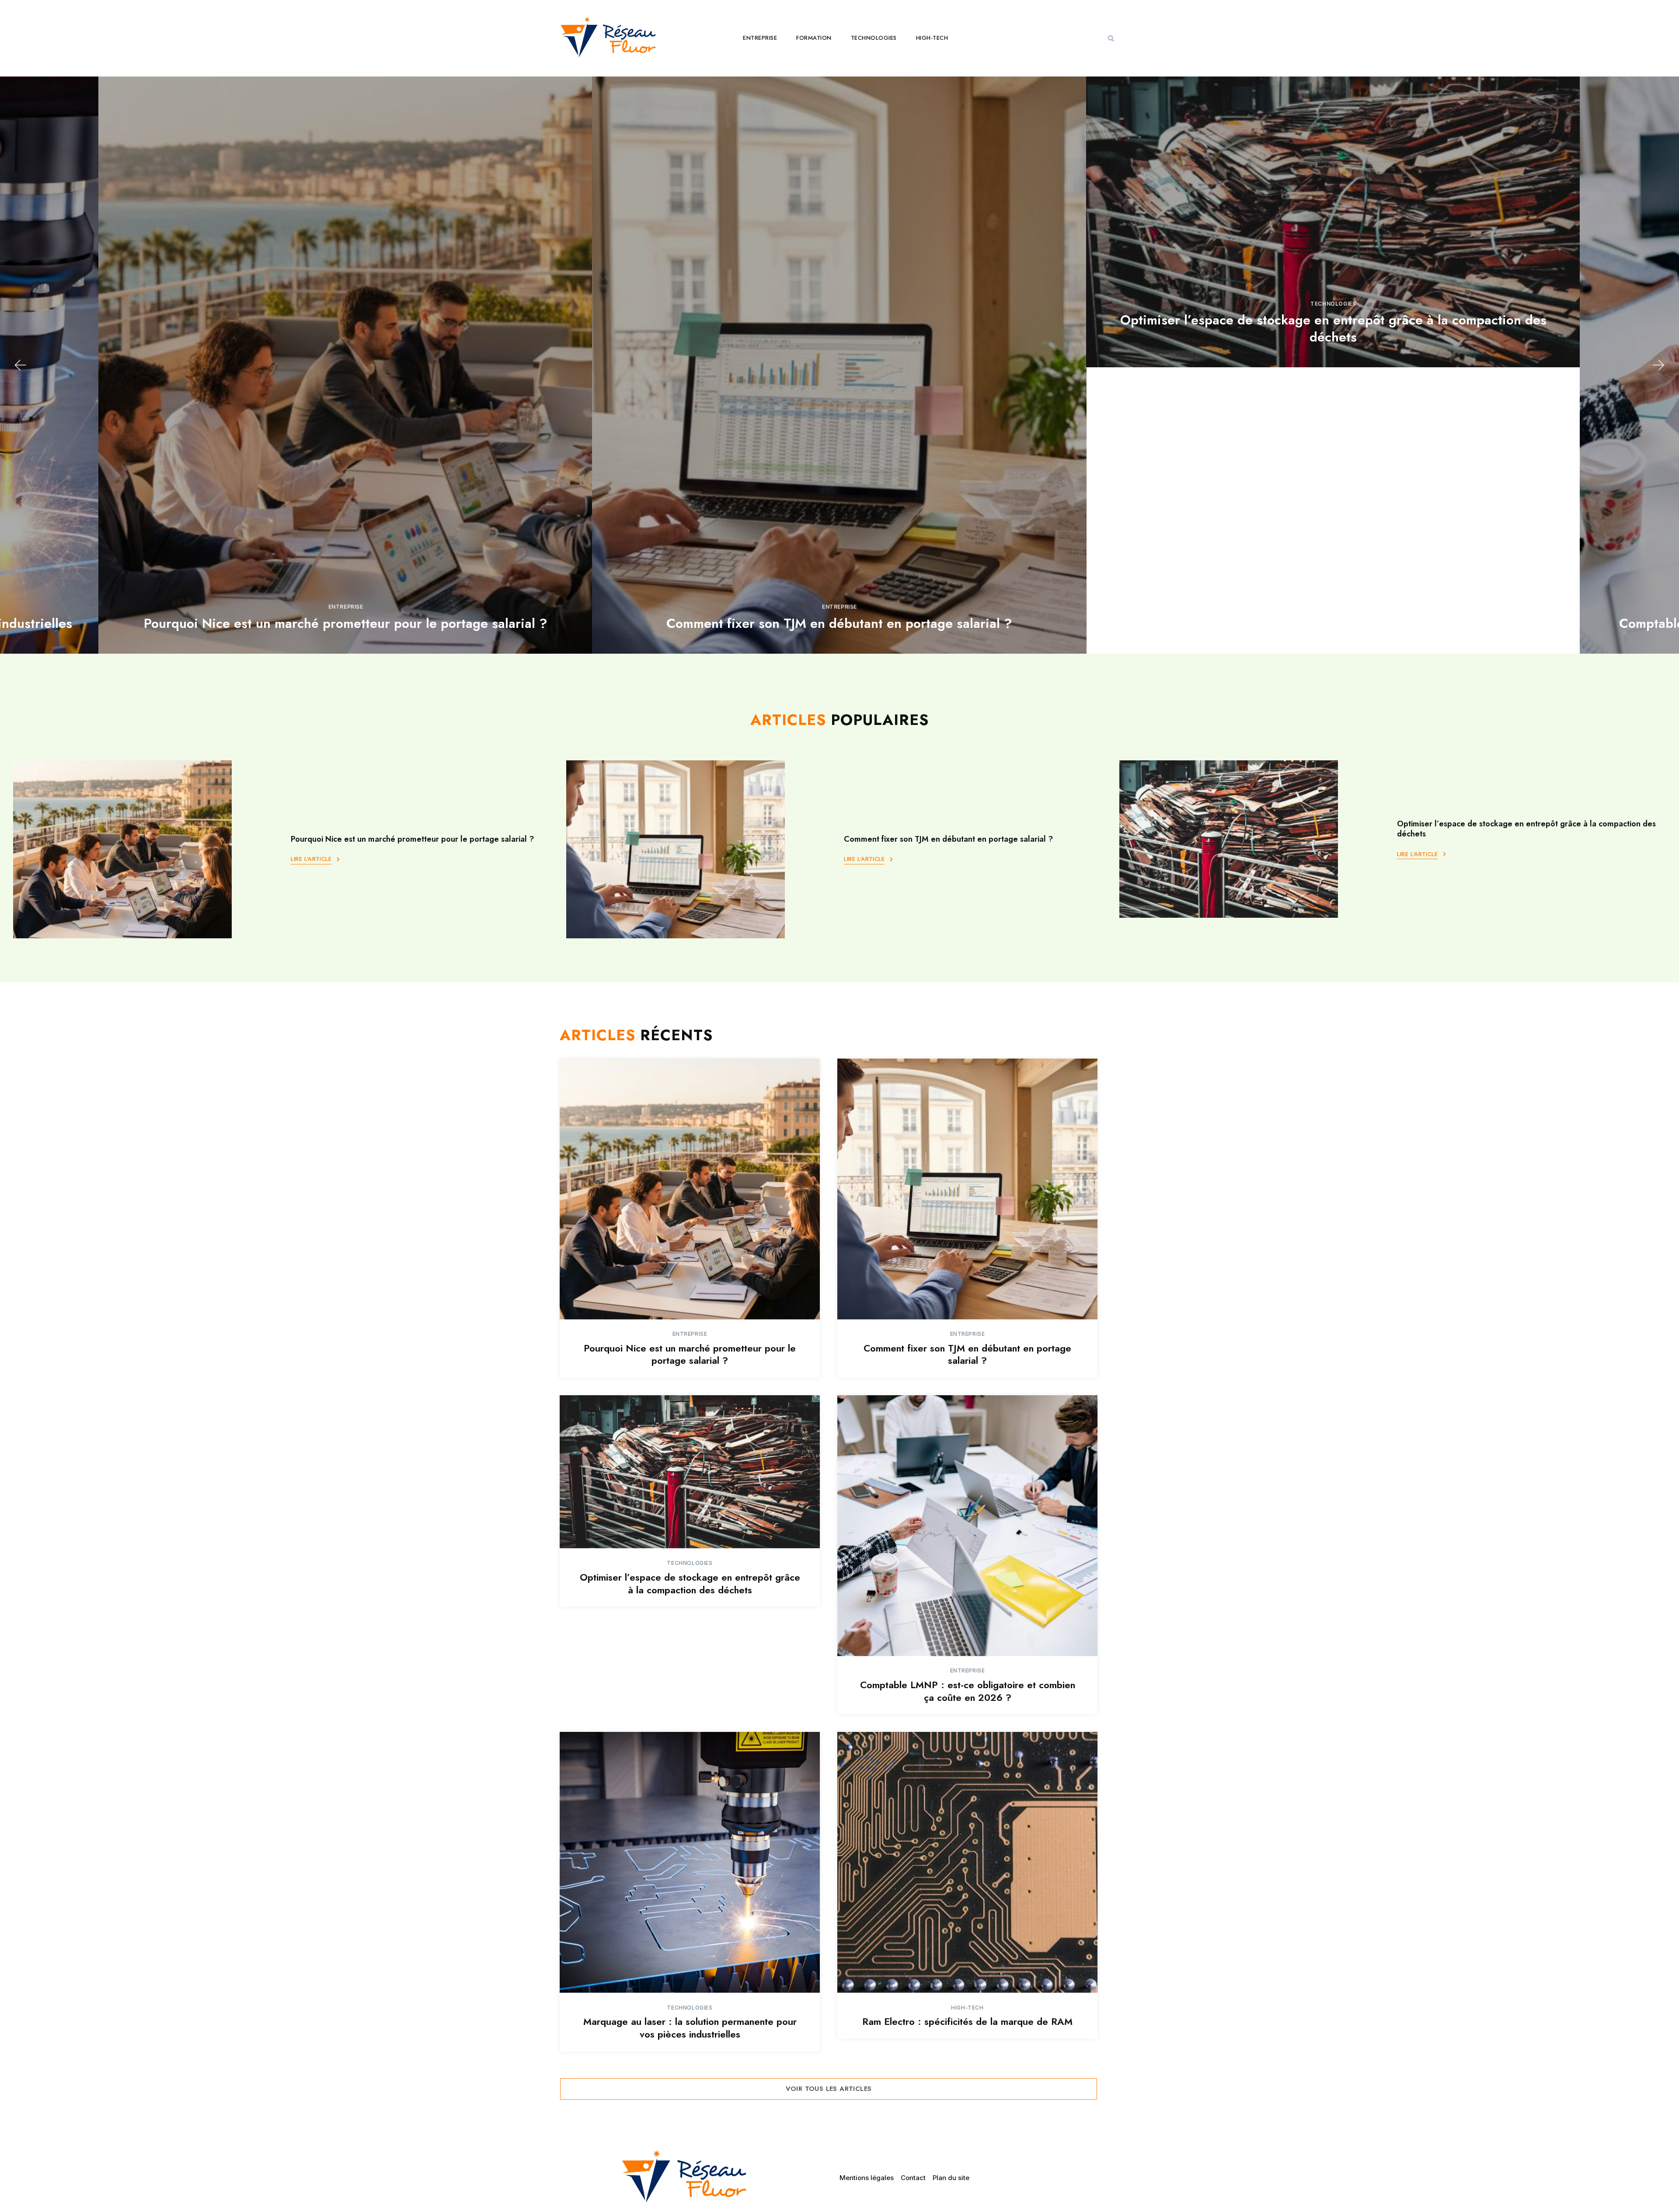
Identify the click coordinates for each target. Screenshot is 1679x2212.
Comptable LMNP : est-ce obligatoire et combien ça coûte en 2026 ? (1336, 623)
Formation (814, 38)
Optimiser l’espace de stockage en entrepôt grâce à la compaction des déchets (842, 328)
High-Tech (932, 38)
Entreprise (760, 38)
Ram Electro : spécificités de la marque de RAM (967, 2021)
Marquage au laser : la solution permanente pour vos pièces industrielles (690, 2028)
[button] (1111, 38)
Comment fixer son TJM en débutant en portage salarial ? (348, 623)
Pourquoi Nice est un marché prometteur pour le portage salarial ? (412, 839)
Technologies (874, 38)
